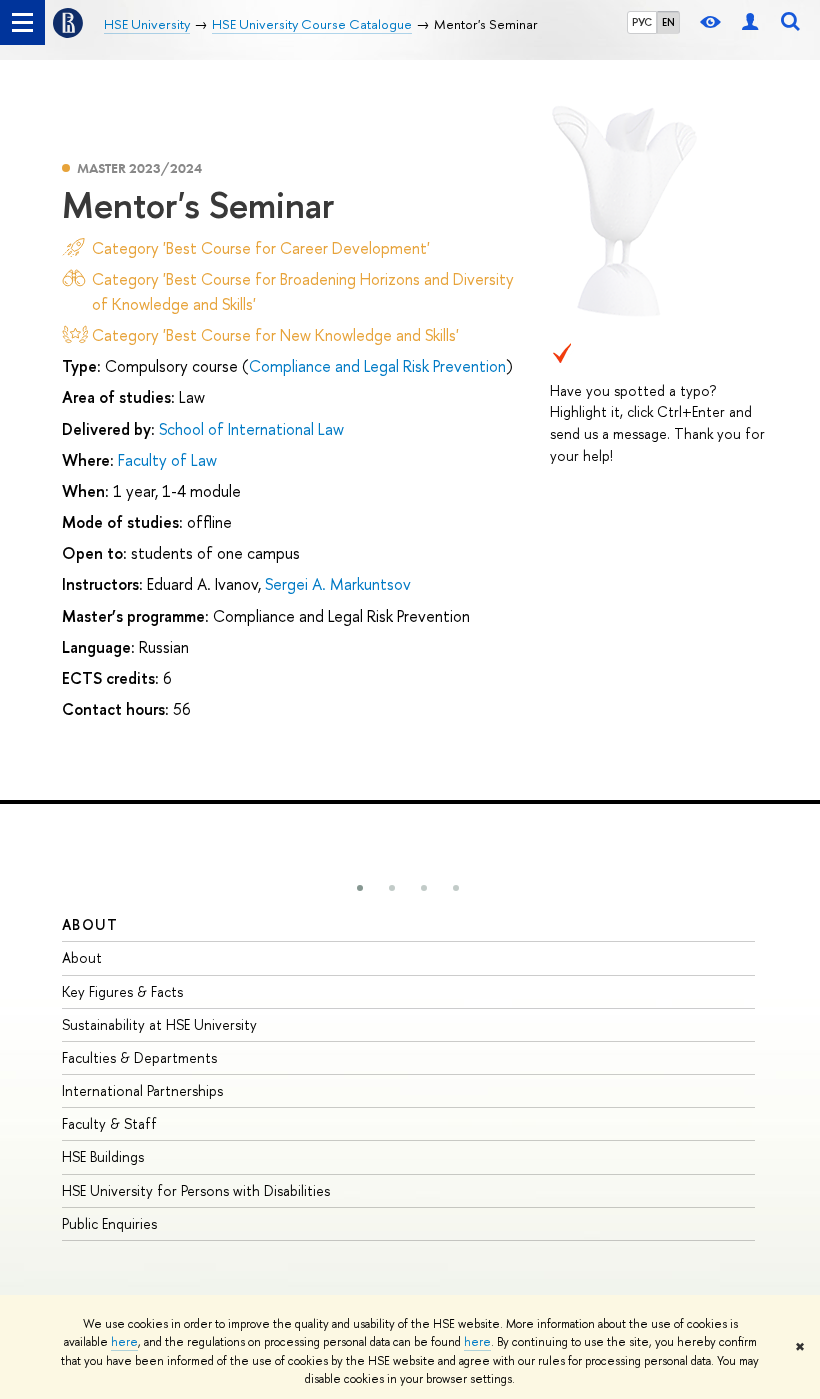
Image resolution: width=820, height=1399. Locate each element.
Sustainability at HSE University (159, 1024)
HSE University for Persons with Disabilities (196, 1190)
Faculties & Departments (139, 1057)
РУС (642, 22)
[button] (360, 888)
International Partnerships (142, 1090)
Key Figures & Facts (122, 991)
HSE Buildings (103, 1156)
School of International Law (251, 429)
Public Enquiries (109, 1223)
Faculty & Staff (109, 1123)
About (90, 924)
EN (668, 22)
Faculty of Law (167, 460)
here (124, 1342)
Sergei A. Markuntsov (338, 584)
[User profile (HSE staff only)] (750, 22)
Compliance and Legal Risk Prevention (377, 366)
